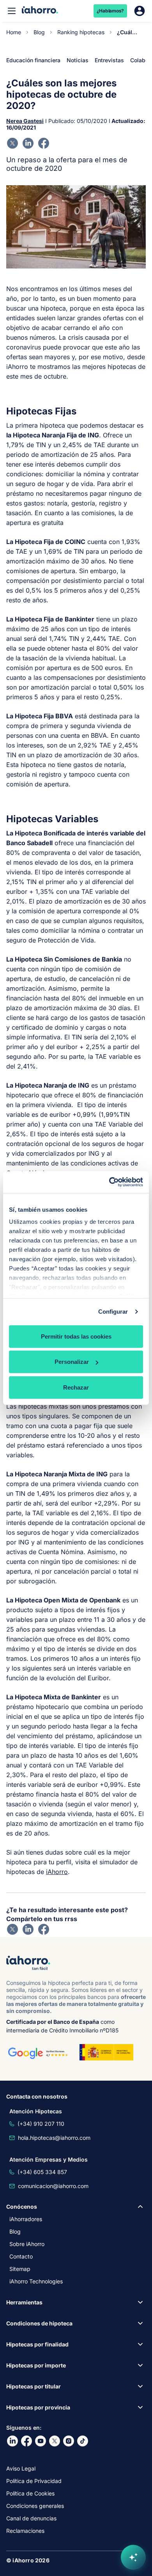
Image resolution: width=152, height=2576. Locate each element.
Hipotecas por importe (36, 2365)
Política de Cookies (30, 2493)
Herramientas (24, 2302)
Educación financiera (33, 60)
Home (14, 32)
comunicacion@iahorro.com (53, 2186)
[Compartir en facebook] (44, 143)
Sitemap (20, 2269)
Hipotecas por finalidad (37, 2344)
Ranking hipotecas (81, 32)
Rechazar (76, 1387)
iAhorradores (26, 2219)
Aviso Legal (21, 2468)
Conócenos (22, 2207)
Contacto (21, 2256)
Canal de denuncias (31, 2518)
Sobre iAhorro (27, 2244)
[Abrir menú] (12, 11)
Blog (39, 32)
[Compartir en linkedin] (28, 143)
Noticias (78, 60)
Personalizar (72, 1362)
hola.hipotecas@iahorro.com (54, 2138)
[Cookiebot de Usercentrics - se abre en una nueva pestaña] (109, 1182)
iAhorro (57, 1872)
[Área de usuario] (140, 11)
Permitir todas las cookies (76, 1336)
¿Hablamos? (110, 11)
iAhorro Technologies (36, 2281)
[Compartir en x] (12, 143)
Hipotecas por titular (34, 2386)
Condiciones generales (35, 2506)
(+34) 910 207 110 (41, 2124)
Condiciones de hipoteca (39, 2323)
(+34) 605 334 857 (42, 2172)
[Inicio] (40, 11)
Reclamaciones (25, 2531)
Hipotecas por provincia (38, 2407)
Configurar (113, 1312)
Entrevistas (109, 60)
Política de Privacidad (34, 2481)
